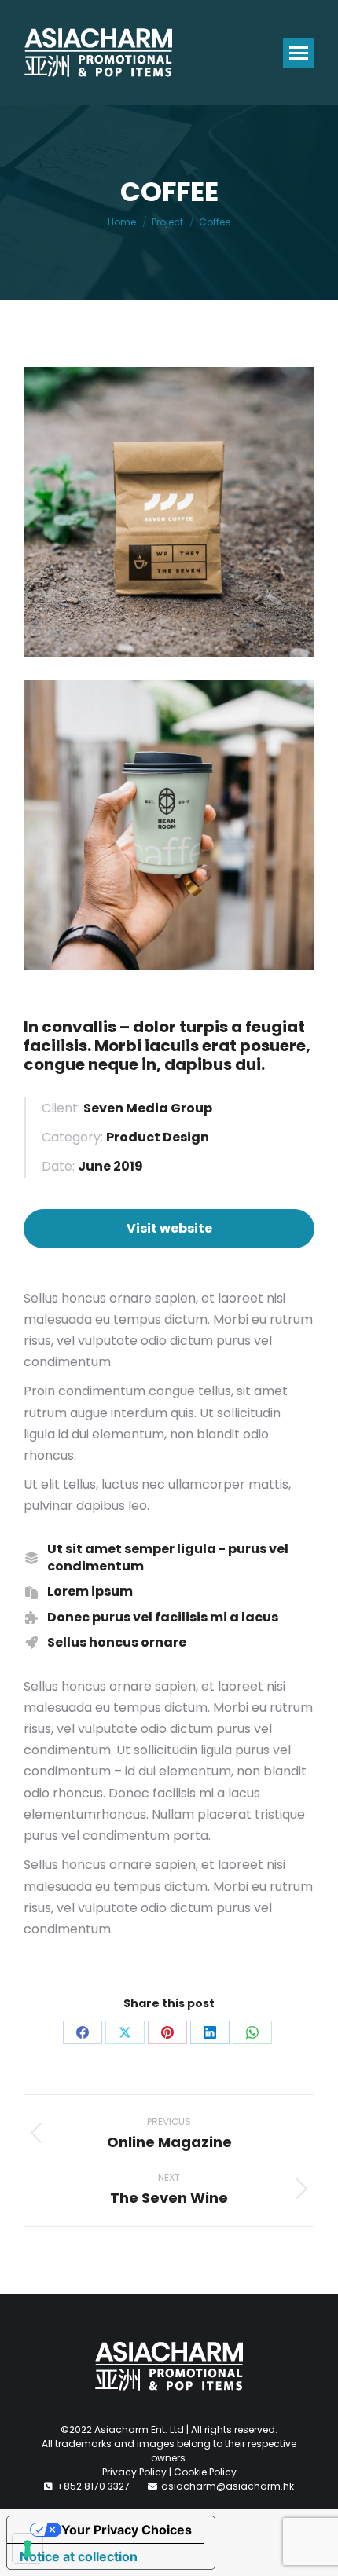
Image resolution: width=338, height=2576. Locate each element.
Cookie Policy (205, 2472)
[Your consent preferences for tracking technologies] (28, 2549)
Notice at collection (79, 2556)
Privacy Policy (134, 2472)
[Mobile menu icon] (299, 53)
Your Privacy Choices (127, 2530)
